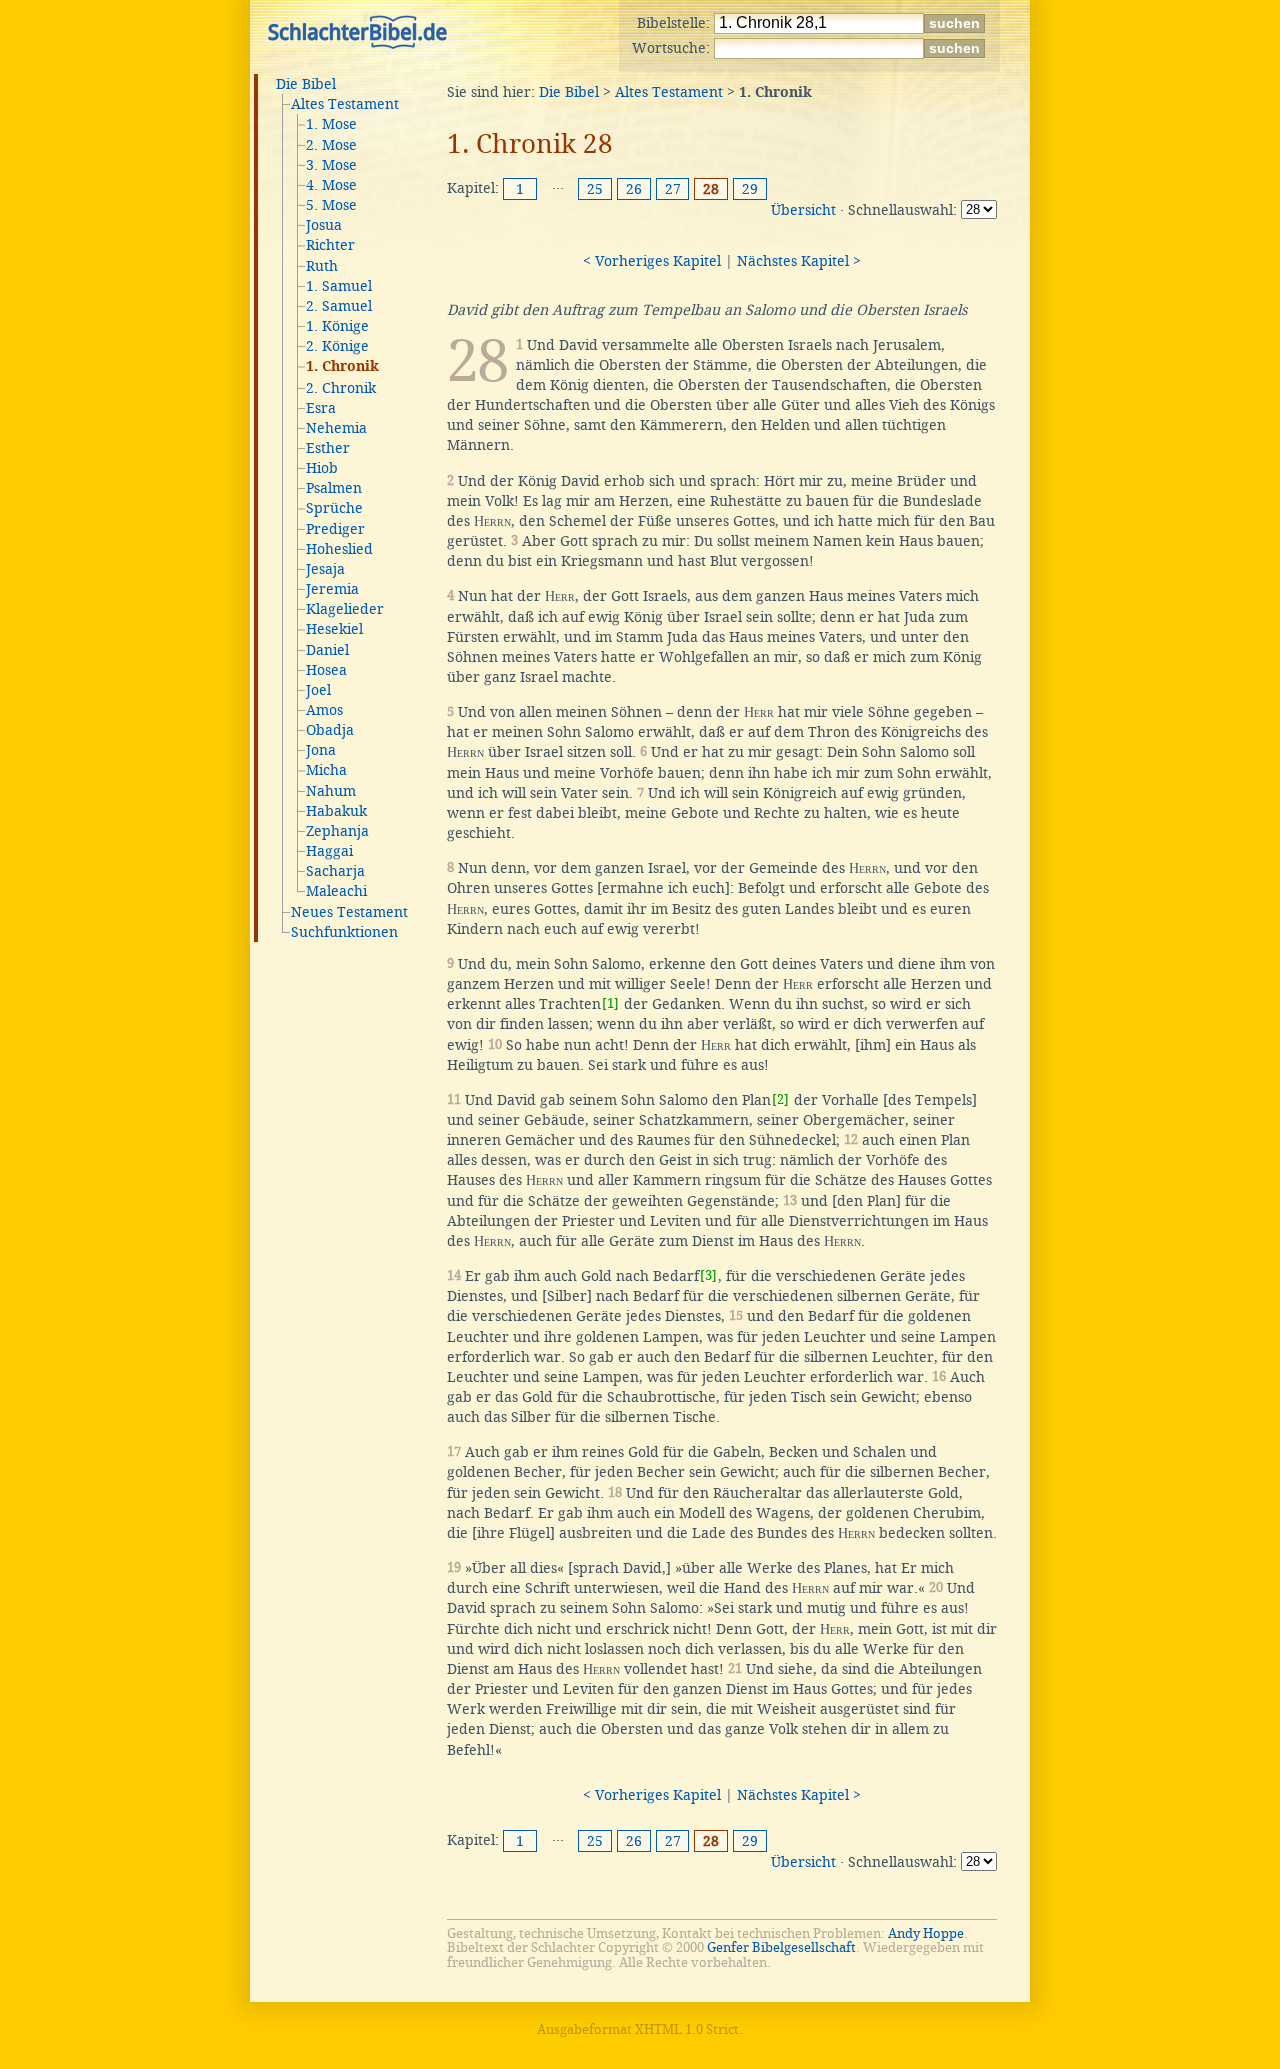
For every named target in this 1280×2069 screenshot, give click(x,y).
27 (673, 189)
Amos (324, 710)
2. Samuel (339, 306)
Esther (328, 448)
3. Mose (331, 165)
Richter (330, 245)
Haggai (329, 851)
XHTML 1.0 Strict (687, 2029)
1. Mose (331, 124)
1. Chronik (342, 367)
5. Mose (331, 205)
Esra (321, 408)
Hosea (326, 670)
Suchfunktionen (344, 932)
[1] (610, 1003)
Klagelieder (345, 609)
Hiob (322, 468)
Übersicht (803, 210)
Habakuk (336, 811)
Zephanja (337, 831)
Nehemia (336, 428)
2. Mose (331, 145)
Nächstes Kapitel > (799, 261)
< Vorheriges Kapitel (652, 261)
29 (750, 189)
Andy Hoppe (926, 1933)
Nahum (331, 791)
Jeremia (332, 589)
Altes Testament (345, 104)
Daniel (327, 650)
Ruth (322, 266)
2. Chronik (341, 388)
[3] (708, 1275)
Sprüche (334, 508)
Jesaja (325, 569)
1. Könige (337, 326)
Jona (321, 750)
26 (634, 189)
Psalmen (334, 488)
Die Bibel (306, 84)
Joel (318, 690)
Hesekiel (334, 629)
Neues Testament (349, 912)
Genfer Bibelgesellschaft (781, 1947)
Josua (324, 225)
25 (595, 189)
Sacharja (335, 871)
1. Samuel (339, 286)
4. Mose (331, 185)
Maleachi (336, 891)
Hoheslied (339, 549)
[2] (780, 1099)
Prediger (335, 529)
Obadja (330, 730)
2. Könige (337, 346)
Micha (326, 770)
